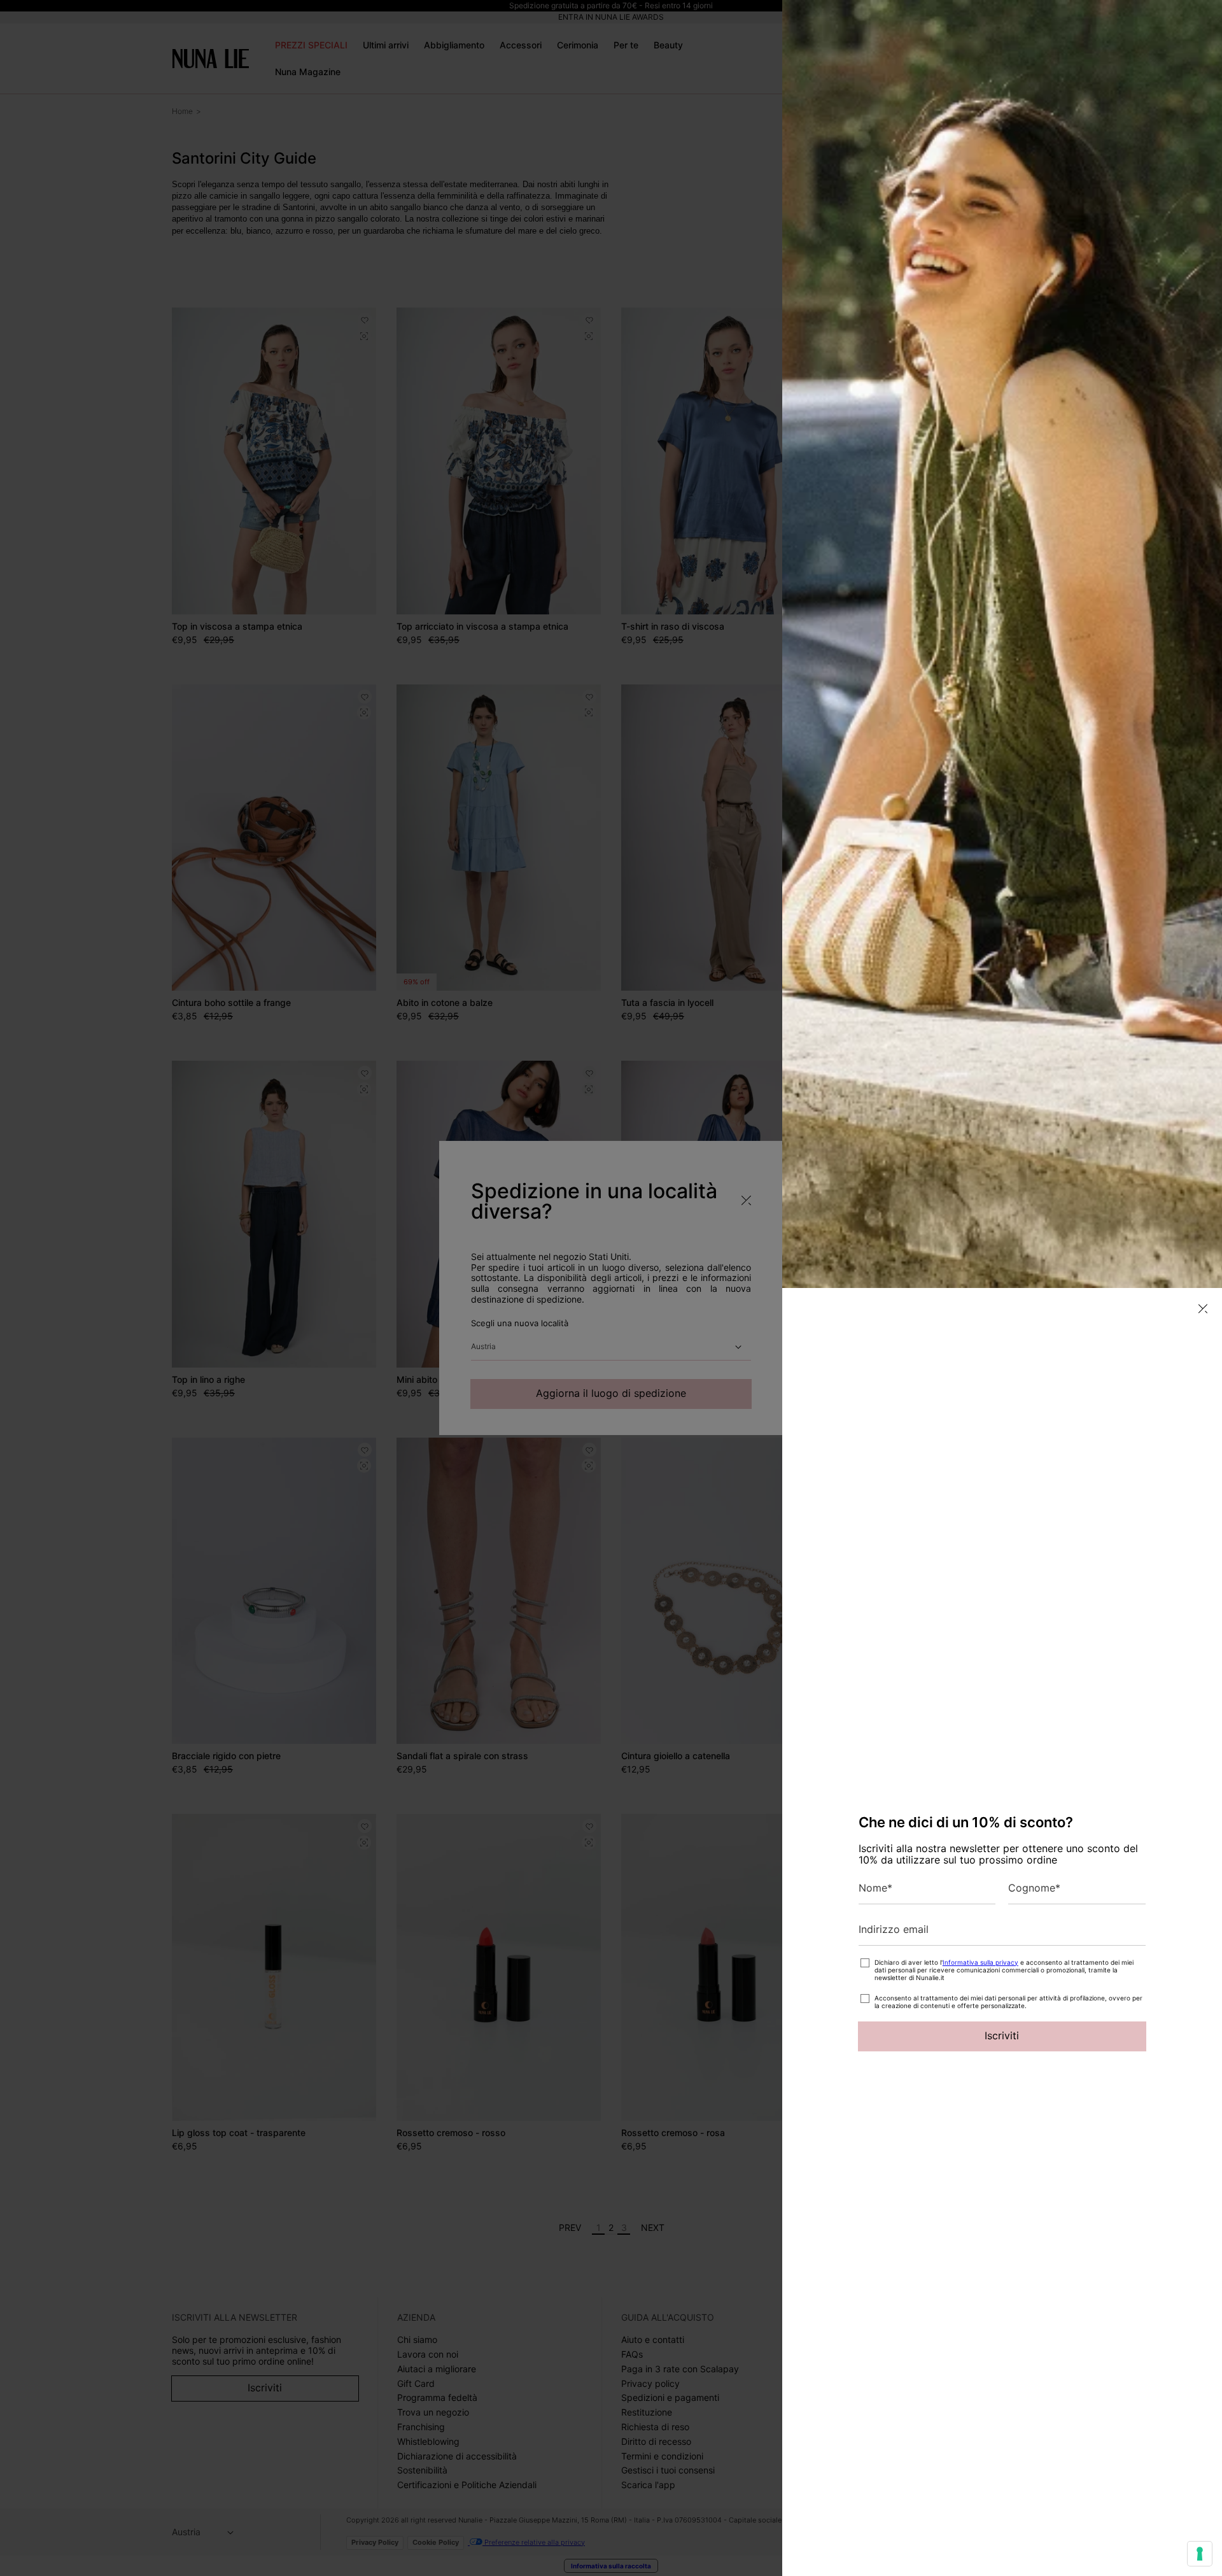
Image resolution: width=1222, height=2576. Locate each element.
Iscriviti (1002, 2035)
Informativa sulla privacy (980, 1962)
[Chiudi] (1203, 1309)
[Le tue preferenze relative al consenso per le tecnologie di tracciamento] (1200, 2554)
